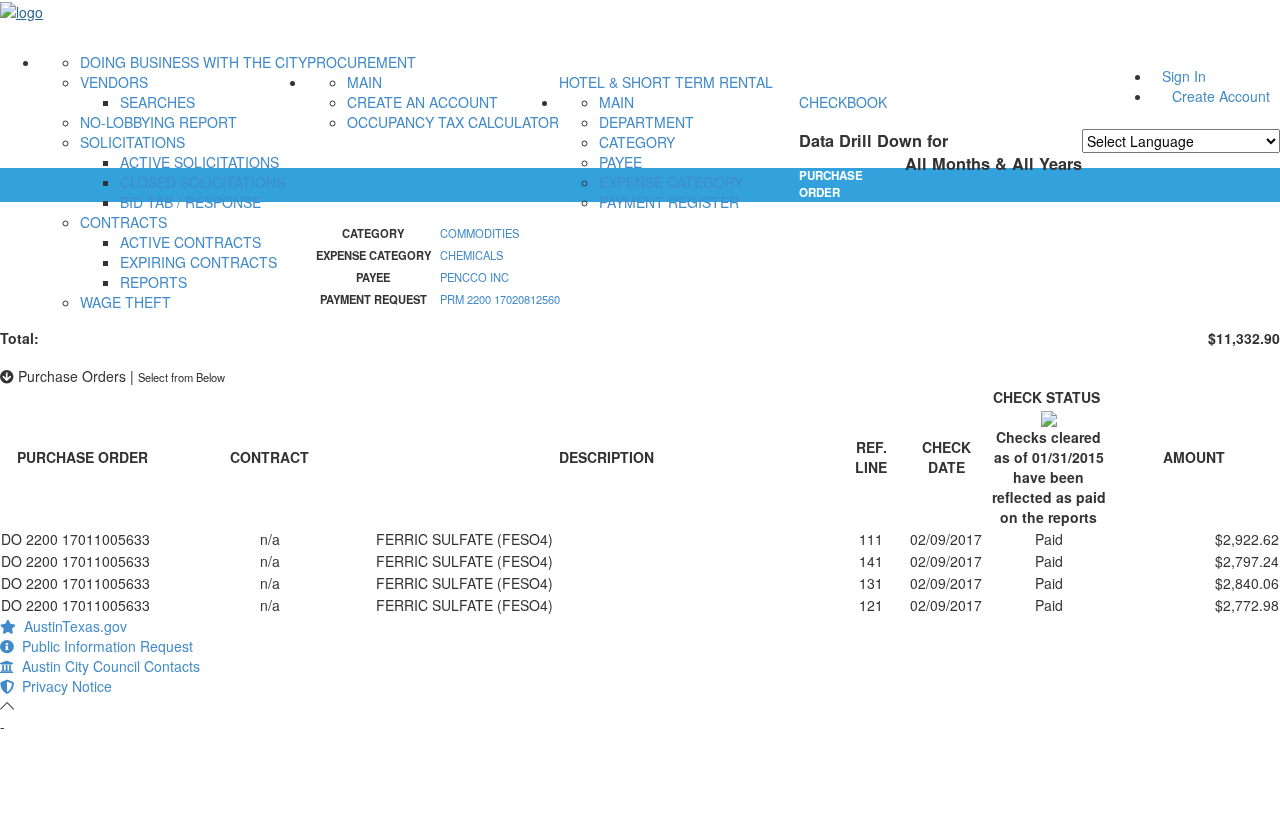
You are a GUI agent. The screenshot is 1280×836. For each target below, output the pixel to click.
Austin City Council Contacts (107, 666)
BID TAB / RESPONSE (190, 202)
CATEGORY (637, 142)
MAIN (364, 82)
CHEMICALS (471, 255)
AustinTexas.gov (71, 626)
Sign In (1184, 76)
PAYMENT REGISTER (669, 202)
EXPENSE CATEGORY (671, 182)
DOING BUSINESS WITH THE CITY (193, 62)
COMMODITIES (479, 233)
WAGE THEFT (125, 302)
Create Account (1221, 96)
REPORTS (153, 282)
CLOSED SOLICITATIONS (202, 182)
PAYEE (620, 162)
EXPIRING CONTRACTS (198, 262)
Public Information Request (103, 646)
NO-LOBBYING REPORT (158, 122)
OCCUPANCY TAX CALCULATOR (453, 122)
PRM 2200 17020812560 (500, 299)
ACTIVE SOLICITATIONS (199, 162)
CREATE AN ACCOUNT (422, 102)
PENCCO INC (474, 277)
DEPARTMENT (646, 122)
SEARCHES (157, 102)
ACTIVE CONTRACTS (190, 242)
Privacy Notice (63, 686)
